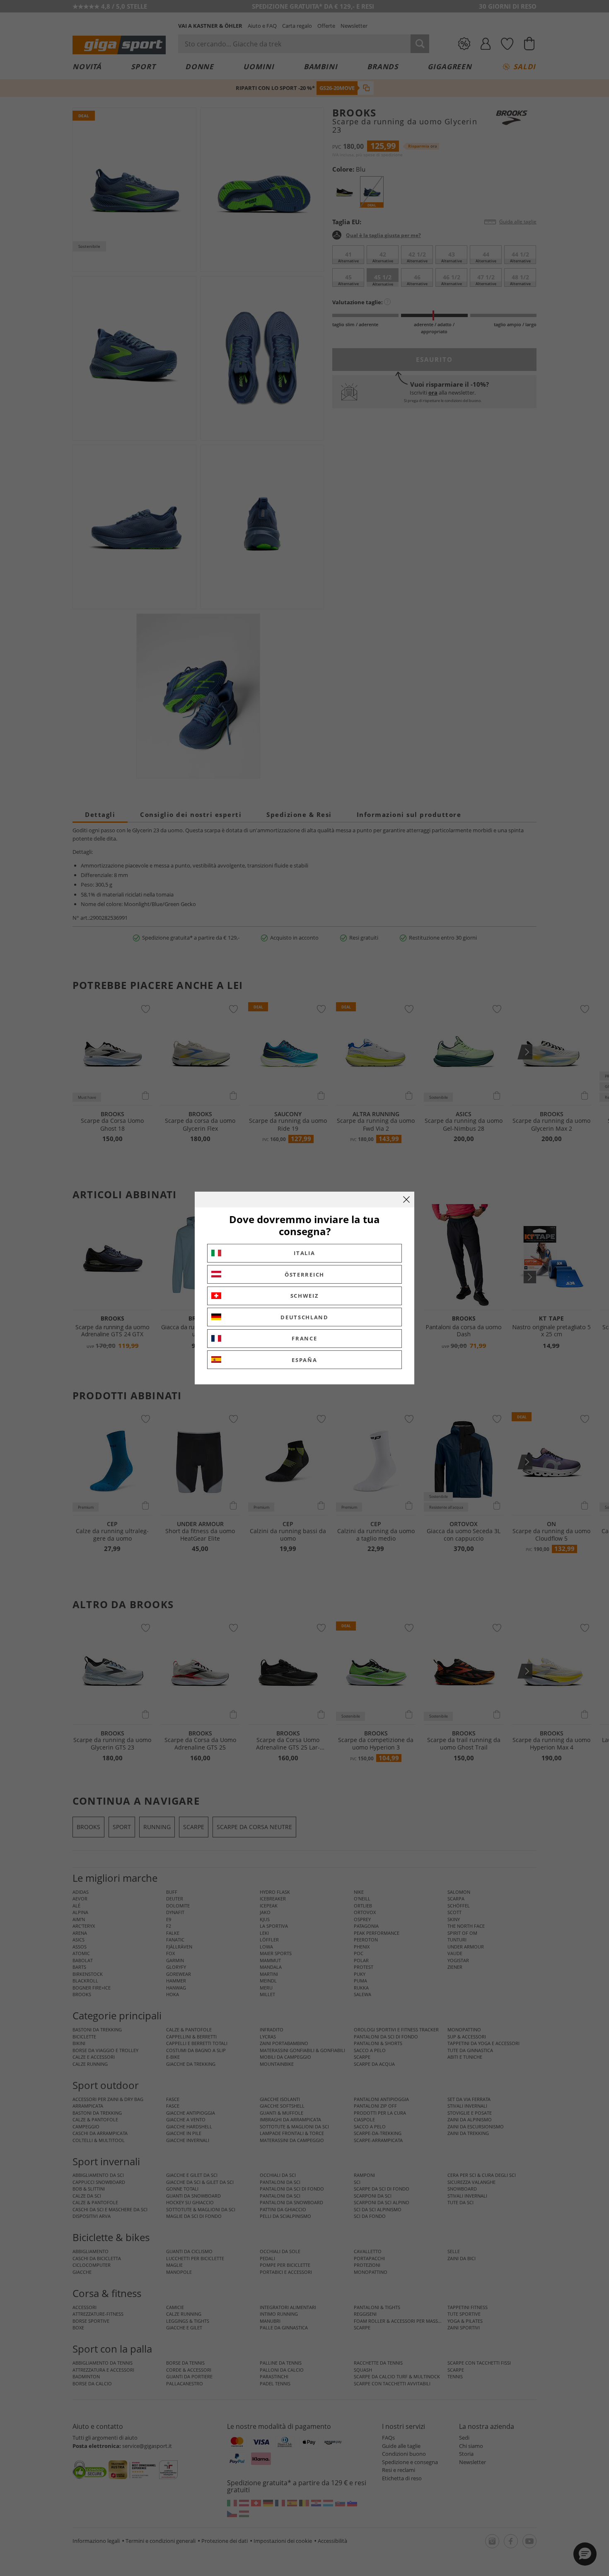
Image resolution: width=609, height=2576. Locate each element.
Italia (304, 1253)
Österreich (304, 1275)
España (304, 1360)
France (304, 1338)
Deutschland (304, 1317)
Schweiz (305, 1296)
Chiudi (406, 1200)
